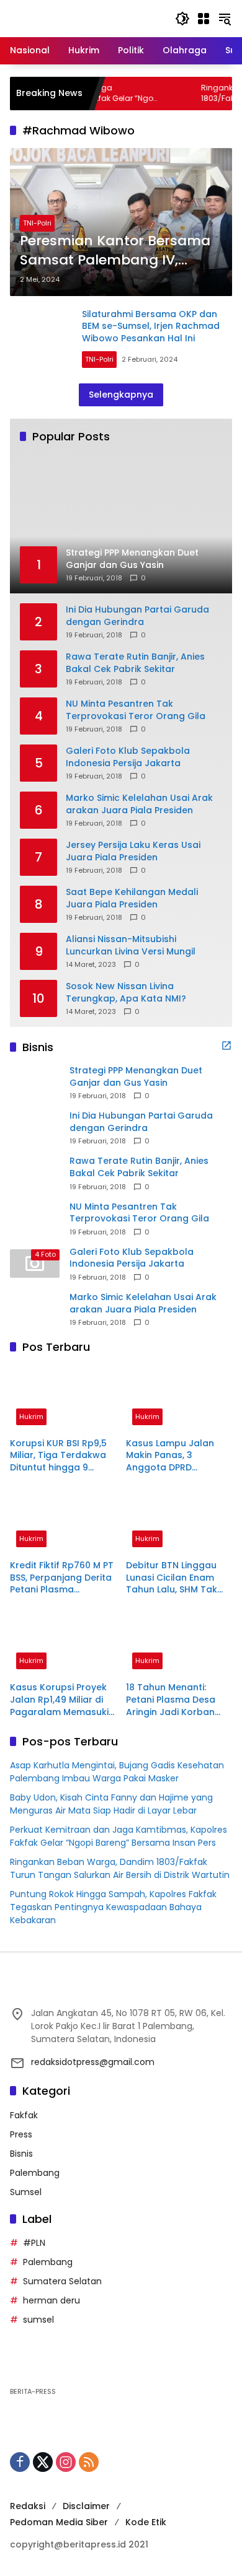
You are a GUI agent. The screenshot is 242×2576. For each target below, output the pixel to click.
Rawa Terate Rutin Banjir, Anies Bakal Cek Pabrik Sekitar (135, 663)
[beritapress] (75, 18)
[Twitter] (43, 2462)
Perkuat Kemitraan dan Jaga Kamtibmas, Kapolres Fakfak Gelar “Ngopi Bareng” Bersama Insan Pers (119, 1836)
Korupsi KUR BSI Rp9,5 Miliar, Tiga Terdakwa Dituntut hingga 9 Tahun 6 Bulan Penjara (60, 1456)
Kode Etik (146, 2522)
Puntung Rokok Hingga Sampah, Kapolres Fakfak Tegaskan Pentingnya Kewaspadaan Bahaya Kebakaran (113, 1907)
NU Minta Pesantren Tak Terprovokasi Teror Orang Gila (136, 710)
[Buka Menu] (204, 19)
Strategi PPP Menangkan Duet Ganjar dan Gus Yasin (136, 1077)
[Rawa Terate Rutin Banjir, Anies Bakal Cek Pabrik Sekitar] (35, 1173)
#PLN (34, 2243)
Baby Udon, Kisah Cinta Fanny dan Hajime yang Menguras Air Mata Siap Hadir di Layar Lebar (111, 1804)
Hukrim (31, 1417)
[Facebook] (20, 2462)
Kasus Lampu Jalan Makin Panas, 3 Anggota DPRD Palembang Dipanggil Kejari (175, 1456)
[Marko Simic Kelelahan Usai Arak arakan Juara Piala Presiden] (35, 1309)
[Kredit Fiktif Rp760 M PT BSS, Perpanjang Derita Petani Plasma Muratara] (63, 1520)
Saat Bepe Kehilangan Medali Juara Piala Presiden (132, 898)
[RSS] (89, 2462)
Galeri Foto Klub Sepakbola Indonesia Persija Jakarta (128, 757)
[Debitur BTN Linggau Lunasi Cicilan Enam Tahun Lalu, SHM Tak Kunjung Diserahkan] (179, 1520)
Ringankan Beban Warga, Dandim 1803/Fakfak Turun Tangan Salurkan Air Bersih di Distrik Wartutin (120, 1868)
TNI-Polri (37, 223)
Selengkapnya (121, 395)
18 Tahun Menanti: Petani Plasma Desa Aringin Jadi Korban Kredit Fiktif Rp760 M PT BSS (178, 1700)
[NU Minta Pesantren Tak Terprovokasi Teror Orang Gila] (35, 1218)
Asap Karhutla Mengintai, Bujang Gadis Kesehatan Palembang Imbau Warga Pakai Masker (117, 1772)
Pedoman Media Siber (59, 2522)
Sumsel (26, 2192)
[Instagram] (66, 2462)
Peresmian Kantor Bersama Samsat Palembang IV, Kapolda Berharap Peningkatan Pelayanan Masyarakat (115, 251)
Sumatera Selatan (62, 2281)
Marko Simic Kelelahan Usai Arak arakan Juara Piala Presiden (139, 804)
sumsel (38, 2320)
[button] (182, 19)
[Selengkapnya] (226, 1046)
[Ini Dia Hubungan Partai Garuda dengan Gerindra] (35, 1128)
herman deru (52, 2300)
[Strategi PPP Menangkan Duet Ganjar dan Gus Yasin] (35, 1083)
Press (21, 2134)
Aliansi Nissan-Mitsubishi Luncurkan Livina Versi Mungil (131, 945)
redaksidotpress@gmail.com (93, 2062)
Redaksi (28, 2506)
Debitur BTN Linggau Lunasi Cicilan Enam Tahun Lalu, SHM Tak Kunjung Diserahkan (172, 1578)
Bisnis (21, 2154)
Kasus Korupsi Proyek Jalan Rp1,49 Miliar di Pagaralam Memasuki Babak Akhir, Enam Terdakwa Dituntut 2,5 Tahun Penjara (60, 1700)
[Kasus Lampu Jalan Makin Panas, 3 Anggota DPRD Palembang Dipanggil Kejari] (179, 1398)
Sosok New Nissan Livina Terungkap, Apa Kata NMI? (126, 993)
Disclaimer (86, 2506)
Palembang (35, 2173)
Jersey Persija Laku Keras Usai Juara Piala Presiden (133, 851)
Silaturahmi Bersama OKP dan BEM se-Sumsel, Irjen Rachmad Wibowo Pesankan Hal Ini (151, 326)
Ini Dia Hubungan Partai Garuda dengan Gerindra (137, 616)
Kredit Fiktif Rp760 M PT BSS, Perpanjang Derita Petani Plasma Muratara (62, 1578)
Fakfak (24, 2115)
